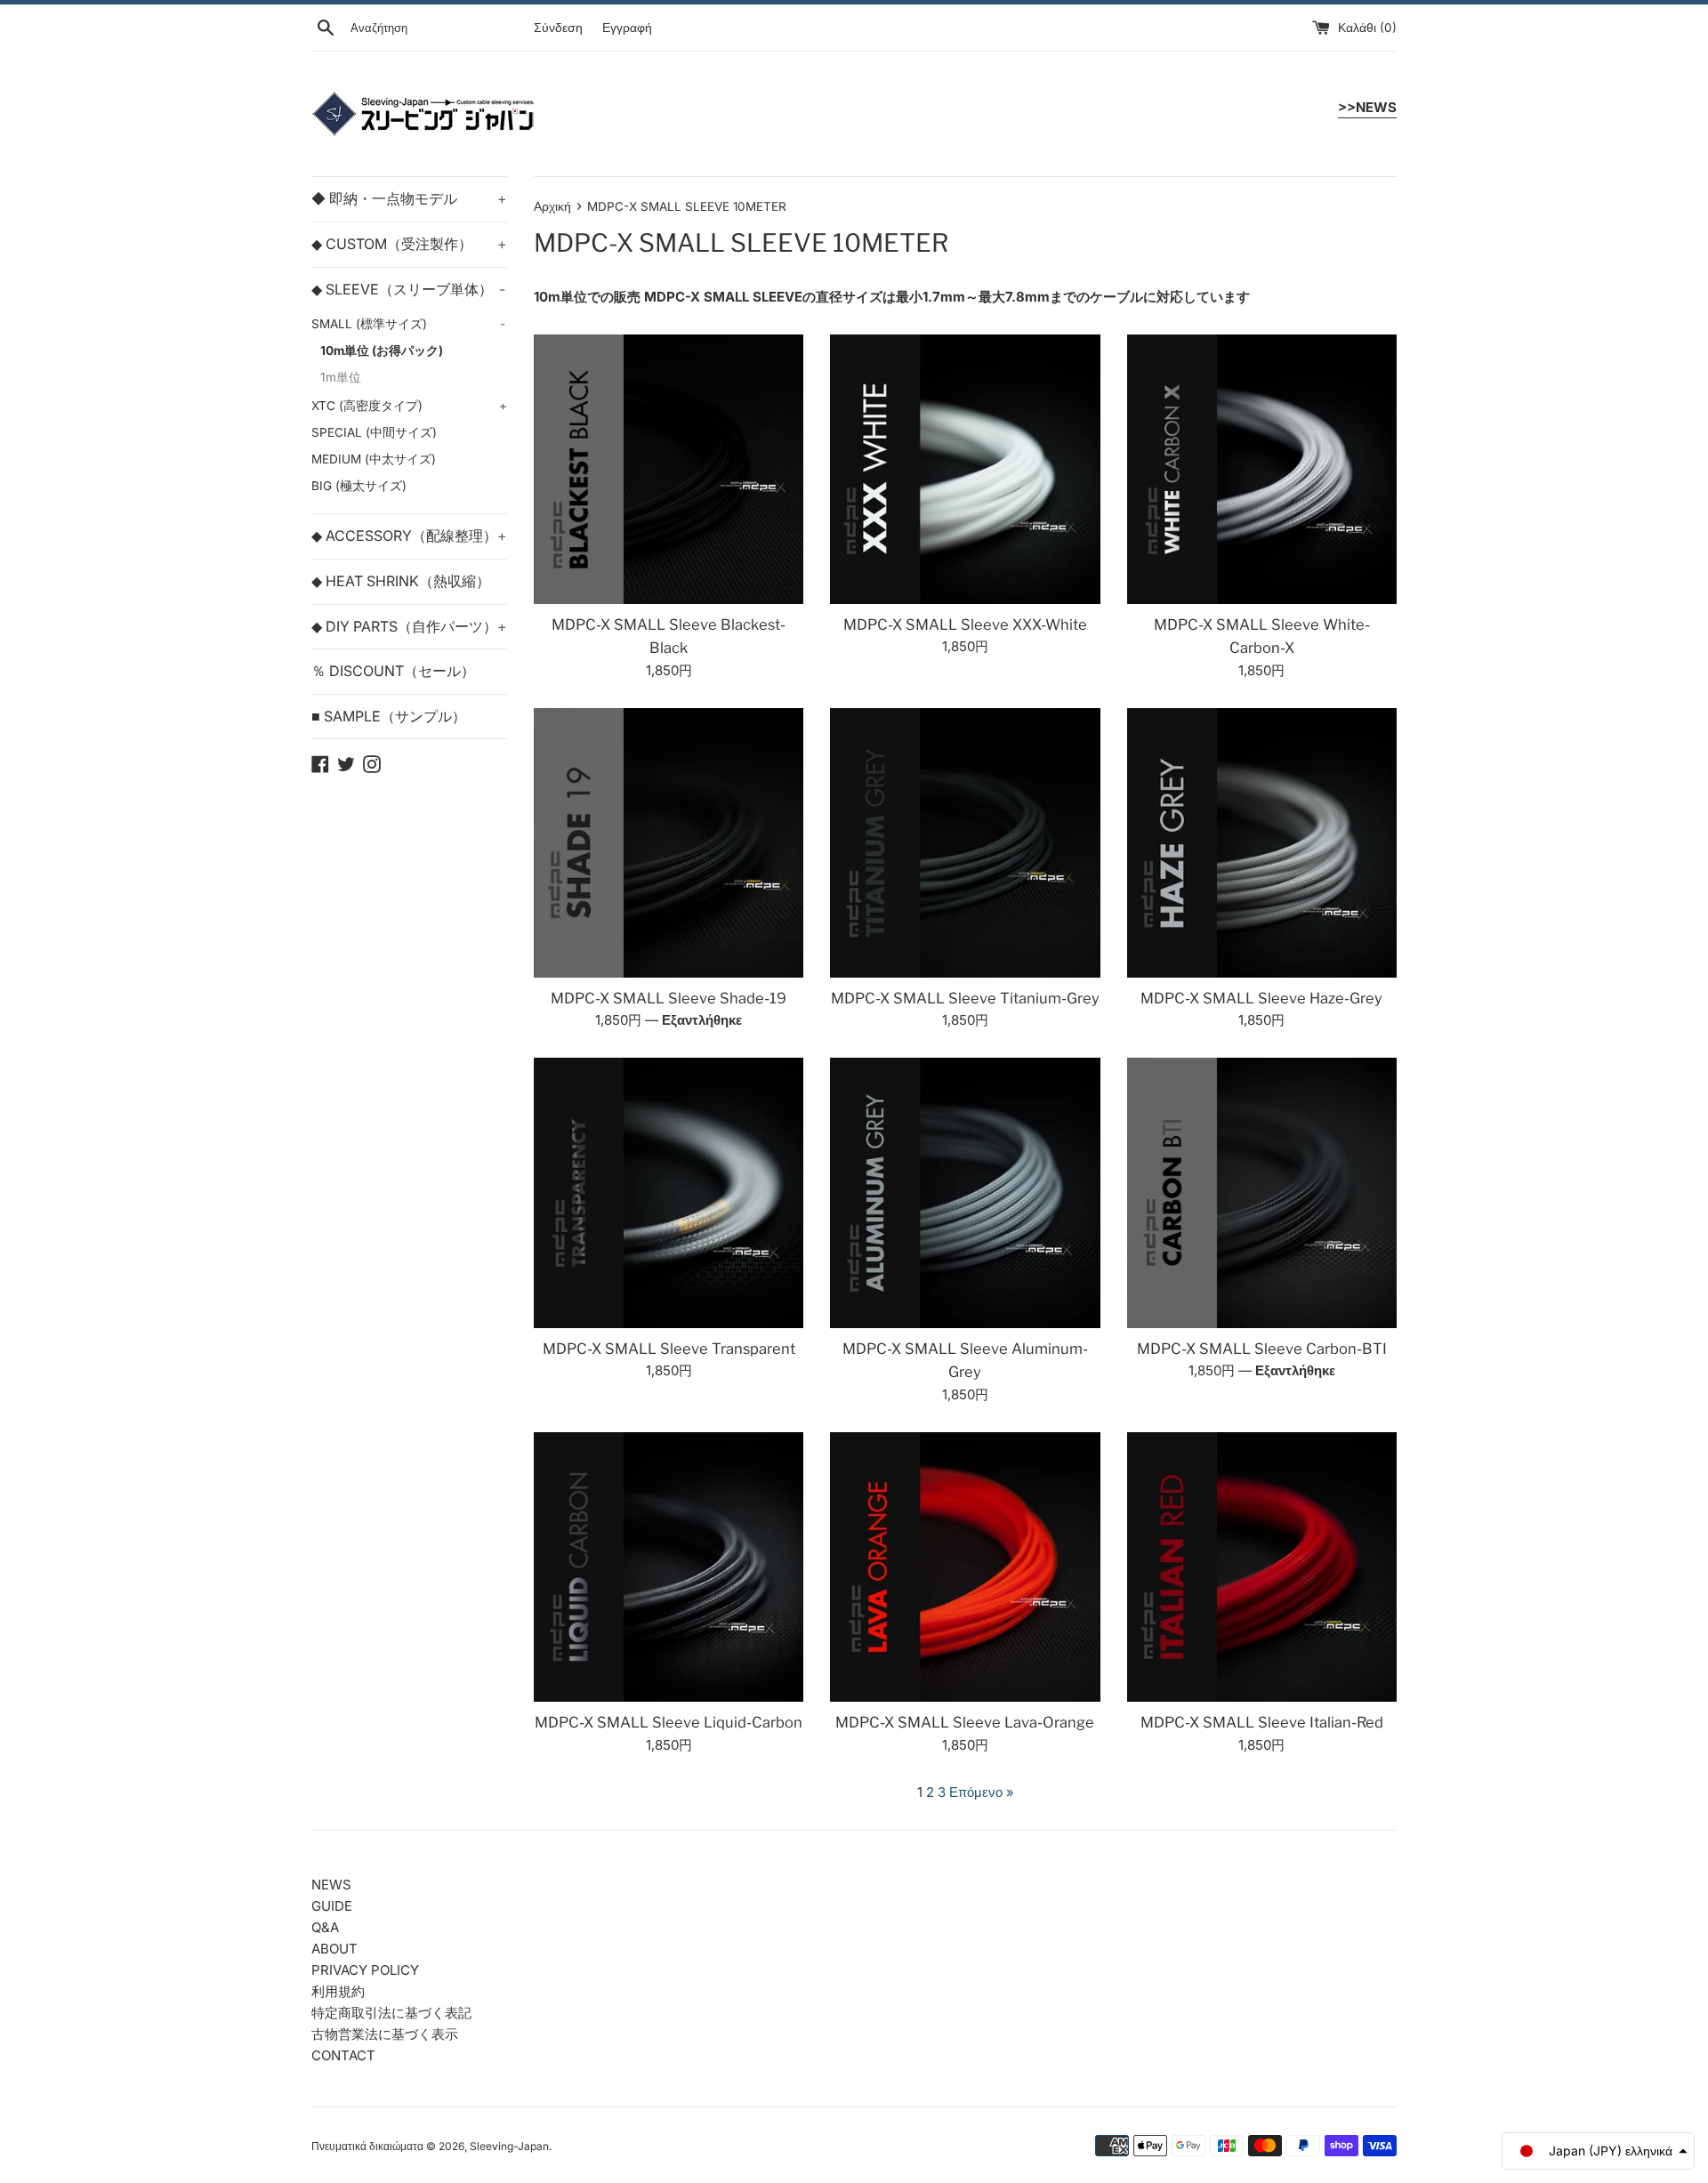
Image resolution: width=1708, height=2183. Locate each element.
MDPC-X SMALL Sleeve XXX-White (965, 624)
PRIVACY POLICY (365, 1970)
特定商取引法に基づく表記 (391, 2013)
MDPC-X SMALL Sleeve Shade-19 (669, 998)
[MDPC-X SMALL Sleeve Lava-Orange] (965, 1567)
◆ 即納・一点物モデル (409, 198)
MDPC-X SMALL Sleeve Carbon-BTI (1262, 1349)
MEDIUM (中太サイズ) (374, 459)
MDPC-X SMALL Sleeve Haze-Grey (1261, 998)
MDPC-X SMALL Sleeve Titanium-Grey (965, 998)
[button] (1598, 2151)
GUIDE (332, 1906)
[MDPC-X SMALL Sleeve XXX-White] (965, 469)
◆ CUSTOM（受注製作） (409, 244)
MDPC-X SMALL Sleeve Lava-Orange (965, 1722)
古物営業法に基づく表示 (385, 2034)
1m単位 (341, 377)
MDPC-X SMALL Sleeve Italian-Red (1262, 1722)
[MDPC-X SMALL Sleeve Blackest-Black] (669, 469)
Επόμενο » (982, 1792)
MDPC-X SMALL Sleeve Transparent (669, 1349)
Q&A (325, 1927)
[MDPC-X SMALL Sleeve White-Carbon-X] (1262, 469)
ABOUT (334, 1949)
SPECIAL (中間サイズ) (374, 432)
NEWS (331, 1885)
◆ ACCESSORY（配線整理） (409, 536)
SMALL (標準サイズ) (408, 324)
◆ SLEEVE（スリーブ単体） (408, 289)
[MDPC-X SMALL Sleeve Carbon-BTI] (1262, 1192)
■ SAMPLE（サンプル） (389, 716)
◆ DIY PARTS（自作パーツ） (409, 626)
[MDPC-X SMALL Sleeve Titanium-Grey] (965, 843)
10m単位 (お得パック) (382, 350)
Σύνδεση (558, 28)
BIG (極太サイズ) (359, 486)
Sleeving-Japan (509, 2146)
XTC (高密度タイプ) (409, 406)
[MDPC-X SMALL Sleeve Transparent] (669, 1192)
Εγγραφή (627, 28)
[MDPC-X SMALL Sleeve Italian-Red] (1262, 1567)
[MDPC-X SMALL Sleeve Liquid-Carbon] (669, 1567)
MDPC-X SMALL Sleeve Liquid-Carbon (669, 1722)
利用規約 (338, 1991)
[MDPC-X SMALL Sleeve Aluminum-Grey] (965, 1192)
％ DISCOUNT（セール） (393, 671)
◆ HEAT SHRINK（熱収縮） (401, 581)
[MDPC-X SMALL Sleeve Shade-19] (669, 843)
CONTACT (343, 2055)
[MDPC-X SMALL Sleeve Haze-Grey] (1262, 843)
